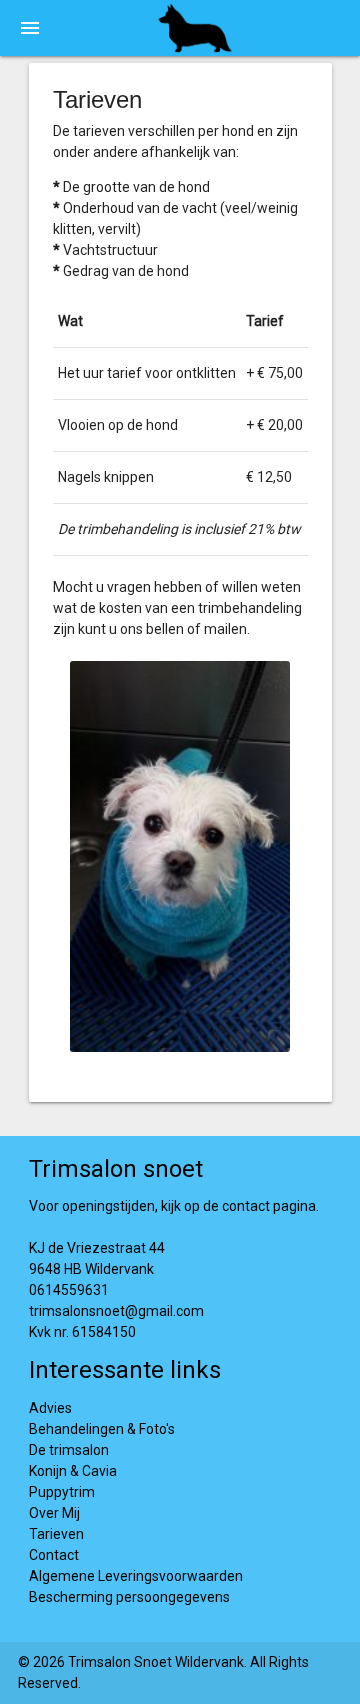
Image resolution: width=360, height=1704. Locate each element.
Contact (54, 1555)
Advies (50, 1408)
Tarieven (56, 1534)
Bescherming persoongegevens (129, 1597)
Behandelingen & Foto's (102, 1429)
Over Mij (54, 1513)
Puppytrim (62, 1492)
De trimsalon (69, 1450)
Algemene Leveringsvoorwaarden (136, 1576)
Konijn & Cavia (73, 1471)
